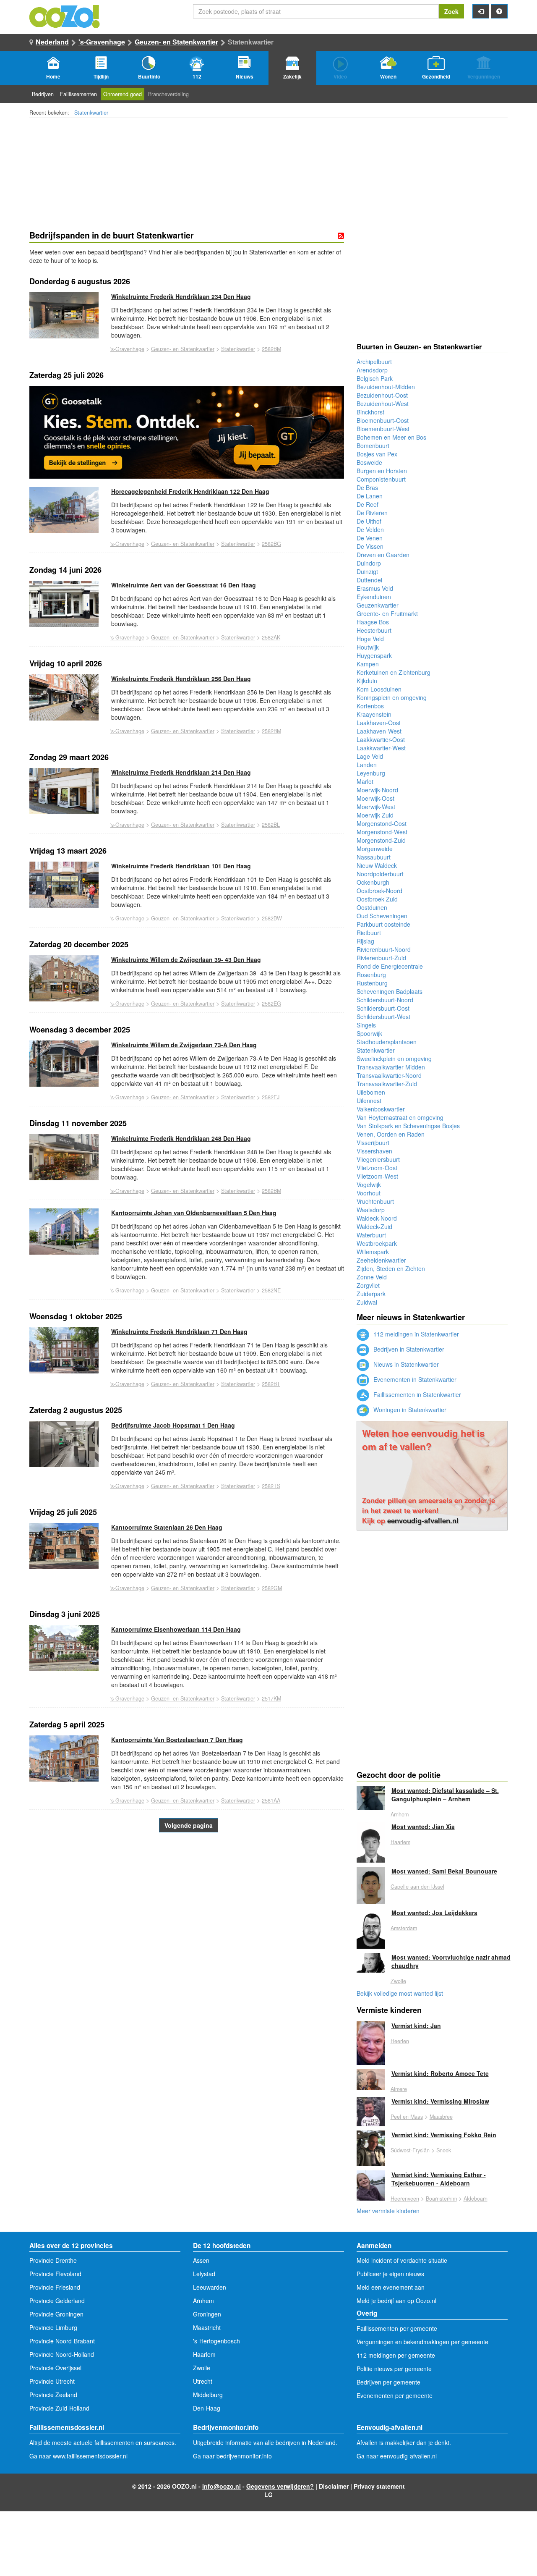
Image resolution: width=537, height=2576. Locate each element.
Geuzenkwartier (378, 605)
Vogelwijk (369, 1184)
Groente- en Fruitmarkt (387, 613)
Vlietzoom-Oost (377, 1168)
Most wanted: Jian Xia (423, 1827)
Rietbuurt (369, 933)
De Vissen (370, 546)
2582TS (271, 1486)
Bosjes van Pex (377, 454)
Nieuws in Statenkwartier (405, 1364)
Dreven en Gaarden (383, 555)
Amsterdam (404, 1928)
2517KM (271, 1698)
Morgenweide (375, 849)
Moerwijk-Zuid (375, 815)
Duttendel (369, 580)
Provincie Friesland (55, 2287)
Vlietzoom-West (377, 1176)
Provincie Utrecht (52, 2381)
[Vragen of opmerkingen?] (499, 11)
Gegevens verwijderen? (280, 2486)
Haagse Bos (373, 622)
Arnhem (400, 1814)
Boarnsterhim (441, 2199)
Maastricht (207, 2327)
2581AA (271, 1800)
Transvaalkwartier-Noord (389, 1075)
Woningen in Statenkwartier (409, 1410)
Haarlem (400, 1842)
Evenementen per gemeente (395, 2395)
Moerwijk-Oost (375, 798)
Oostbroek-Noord (379, 891)
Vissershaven (374, 1151)
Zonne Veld (372, 1277)
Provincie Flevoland (55, 2274)
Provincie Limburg (53, 2327)
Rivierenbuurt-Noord (384, 949)
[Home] (65, 16)
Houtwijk (368, 647)
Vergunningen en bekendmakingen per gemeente (422, 2342)
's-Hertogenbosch (216, 2341)
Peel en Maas (407, 2117)
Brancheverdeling (168, 94)
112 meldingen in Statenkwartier (415, 1334)
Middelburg (208, 2395)
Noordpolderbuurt (380, 874)
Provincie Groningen (56, 2314)
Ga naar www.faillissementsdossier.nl (78, 2456)
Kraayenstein (374, 714)
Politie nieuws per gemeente (394, 2369)
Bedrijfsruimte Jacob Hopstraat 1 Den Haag (173, 1425)
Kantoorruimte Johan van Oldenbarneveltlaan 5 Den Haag (194, 1213)
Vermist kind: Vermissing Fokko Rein (444, 2135)
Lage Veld (370, 756)
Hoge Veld (370, 639)
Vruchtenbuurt (375, 1201)
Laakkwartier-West (381, 748)
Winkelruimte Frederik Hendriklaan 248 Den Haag (181, 1138)
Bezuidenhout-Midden (386, 387)
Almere (399, 2089)
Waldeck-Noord (377, 1218)
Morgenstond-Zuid (381, 840)
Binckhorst (370, 412)
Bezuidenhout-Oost (382, 395)
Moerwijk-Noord (377, 790)
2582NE (271, 1290)
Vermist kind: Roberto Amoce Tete (440, 2073)
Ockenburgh (373, 882)
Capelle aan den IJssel (417, 1887)
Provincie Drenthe (53, 2260)
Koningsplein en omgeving (392, 697)
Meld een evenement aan (391, 2287)
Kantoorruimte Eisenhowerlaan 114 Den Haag (176, 1629)
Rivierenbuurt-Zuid (381, 958)
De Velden (370, 529)
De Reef (368, 504)
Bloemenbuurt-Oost (383, 420)
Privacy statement (379, 2486)
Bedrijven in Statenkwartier (408, 1349)
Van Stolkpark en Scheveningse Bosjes (408, 1126)
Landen (367, 765)
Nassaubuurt (374, 857)
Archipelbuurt (374, 362)
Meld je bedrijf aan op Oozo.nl (396, 2301)
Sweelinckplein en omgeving (394, 1059)
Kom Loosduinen (379, 689)
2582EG (271, 1004)
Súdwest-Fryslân (410, 2150)
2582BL (271, 825)
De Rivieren (372, 513)
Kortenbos (370, 706)
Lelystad (204, 2274)
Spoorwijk (369, 1033)
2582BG (271, 544)
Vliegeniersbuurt (378, 1159)
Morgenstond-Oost (382, 823)
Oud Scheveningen (382, 916)
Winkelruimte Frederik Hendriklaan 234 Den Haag (181, 296)
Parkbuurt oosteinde (383, 924)
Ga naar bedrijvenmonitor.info (232, 2456)
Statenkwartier (91, 113)
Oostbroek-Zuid (377, 899)
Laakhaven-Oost (379, 723)
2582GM (272, 1588)
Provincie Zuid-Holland (59, 2408)
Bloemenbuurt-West (383, 429)
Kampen (368, 664)
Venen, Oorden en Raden (391, 1134)
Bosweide (369, 462)
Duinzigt (367, 571)
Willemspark (373, 1252)
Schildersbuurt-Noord (385, 1000)
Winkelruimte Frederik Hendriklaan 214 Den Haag (181, 772)
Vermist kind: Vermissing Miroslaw (440, 2101)
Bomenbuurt (373, 445)
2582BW (272, 918)
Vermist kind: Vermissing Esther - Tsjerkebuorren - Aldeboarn (439, 2179)
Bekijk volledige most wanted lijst (400, 1993)
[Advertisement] (187, 1931)
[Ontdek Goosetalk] (187, 432)
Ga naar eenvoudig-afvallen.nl (397, 2456)
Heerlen (400, 2041)
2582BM (271, 349)
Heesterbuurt (374, 630)
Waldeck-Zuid (374, 1226)
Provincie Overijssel (55, 2368)
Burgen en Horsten (382, 471)
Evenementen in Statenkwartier (414, 1379)
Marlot (365, 781)
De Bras (367, 487)
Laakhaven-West (379, 731)
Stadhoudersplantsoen (387, 1042)
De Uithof (369, 521)
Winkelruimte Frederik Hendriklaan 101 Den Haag (181, 866)
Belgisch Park (375, 378)
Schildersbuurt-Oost (383, 1008)
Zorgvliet (368, 1285)
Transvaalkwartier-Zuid (387, 1084)
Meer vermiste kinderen (388, 2211)
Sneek (444, 2150)
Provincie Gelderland (57, 2301)
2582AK (271, 637)
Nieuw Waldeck (377, 865)
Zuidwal (367, 1302)
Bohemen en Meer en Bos (391, 437)
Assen (201, 2260)
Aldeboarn (476, 2199)
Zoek (451, 11)
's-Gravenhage (102, 42)
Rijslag (365, 941)
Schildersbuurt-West (383, 1017)
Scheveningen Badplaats (390, 991)
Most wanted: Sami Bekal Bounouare (444, 1871)
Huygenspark (374, 655)
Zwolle (398, 1981)
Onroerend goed (123, 94)
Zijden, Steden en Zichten (391, 1268)
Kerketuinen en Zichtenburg (394, 672)
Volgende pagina (189, 1825)
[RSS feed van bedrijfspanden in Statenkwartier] (341, 236)
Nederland (52, 42)
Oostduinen (372, 907)
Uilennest (369, 1101)
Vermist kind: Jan (416, 2026)
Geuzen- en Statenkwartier (176, 42)
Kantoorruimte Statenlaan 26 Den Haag (167, 1527)
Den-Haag (207, 2408)
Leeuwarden (210, 2287)
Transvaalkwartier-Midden (391, 1067)
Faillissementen (78, 94)
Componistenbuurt (381, 479)
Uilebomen (371, 1092)
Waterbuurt (371, 1235)
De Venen (370, 538)
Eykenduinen (374, 597)
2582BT (271, 1384)
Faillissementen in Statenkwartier (416, 1394)
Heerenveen (405, 2199)
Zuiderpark (371, 1294)
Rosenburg (371, 975)
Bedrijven (43, 94)
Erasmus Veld (375, 588)
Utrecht (203, 2381)
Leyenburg (371, 773)
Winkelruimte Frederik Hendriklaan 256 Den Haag (181, 679)
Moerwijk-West (376, 807)
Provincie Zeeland (53, 2395)
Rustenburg (372, 983)
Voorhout (369, 1193)
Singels (366, 1025)
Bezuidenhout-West (383, 404)
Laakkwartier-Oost (381, 739)
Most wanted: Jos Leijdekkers (434, 1913)
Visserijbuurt (373, 1143)
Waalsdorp (371, 1210)
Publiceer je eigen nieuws (390, 2274)
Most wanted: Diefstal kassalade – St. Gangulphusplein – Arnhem (445, 1795)
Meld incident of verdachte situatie (402, 2260)
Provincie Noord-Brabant (62, 2341)
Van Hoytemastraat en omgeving (400, 1117)
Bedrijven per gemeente (388, 2382)
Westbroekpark (377, 1243)
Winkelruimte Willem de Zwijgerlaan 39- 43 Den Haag (186, 959)
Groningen (207, 2314)
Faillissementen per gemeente (397, 2328)
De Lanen (370, 496)
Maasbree (441, 2117)
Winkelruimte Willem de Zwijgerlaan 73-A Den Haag (184, 1045)
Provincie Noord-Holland (62, 2354)
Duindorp (369, 563)
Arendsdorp (372, 370)
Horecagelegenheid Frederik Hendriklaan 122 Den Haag (190, 491)
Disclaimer (334, 2486)
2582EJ (271, 1097)
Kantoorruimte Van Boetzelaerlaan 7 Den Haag (177, 1740)
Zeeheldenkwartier (381, 1260)
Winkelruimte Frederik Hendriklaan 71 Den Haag (179, 1331)
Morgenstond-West (382, 832)
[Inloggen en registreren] (481, 11)
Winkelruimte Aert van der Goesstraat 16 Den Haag (184, 585)
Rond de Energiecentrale (390, 966)
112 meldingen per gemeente (396, 2355)
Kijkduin (367, 681)
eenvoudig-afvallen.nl (423, 1520)
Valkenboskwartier (381, 1109)
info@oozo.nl (222, 2486)
